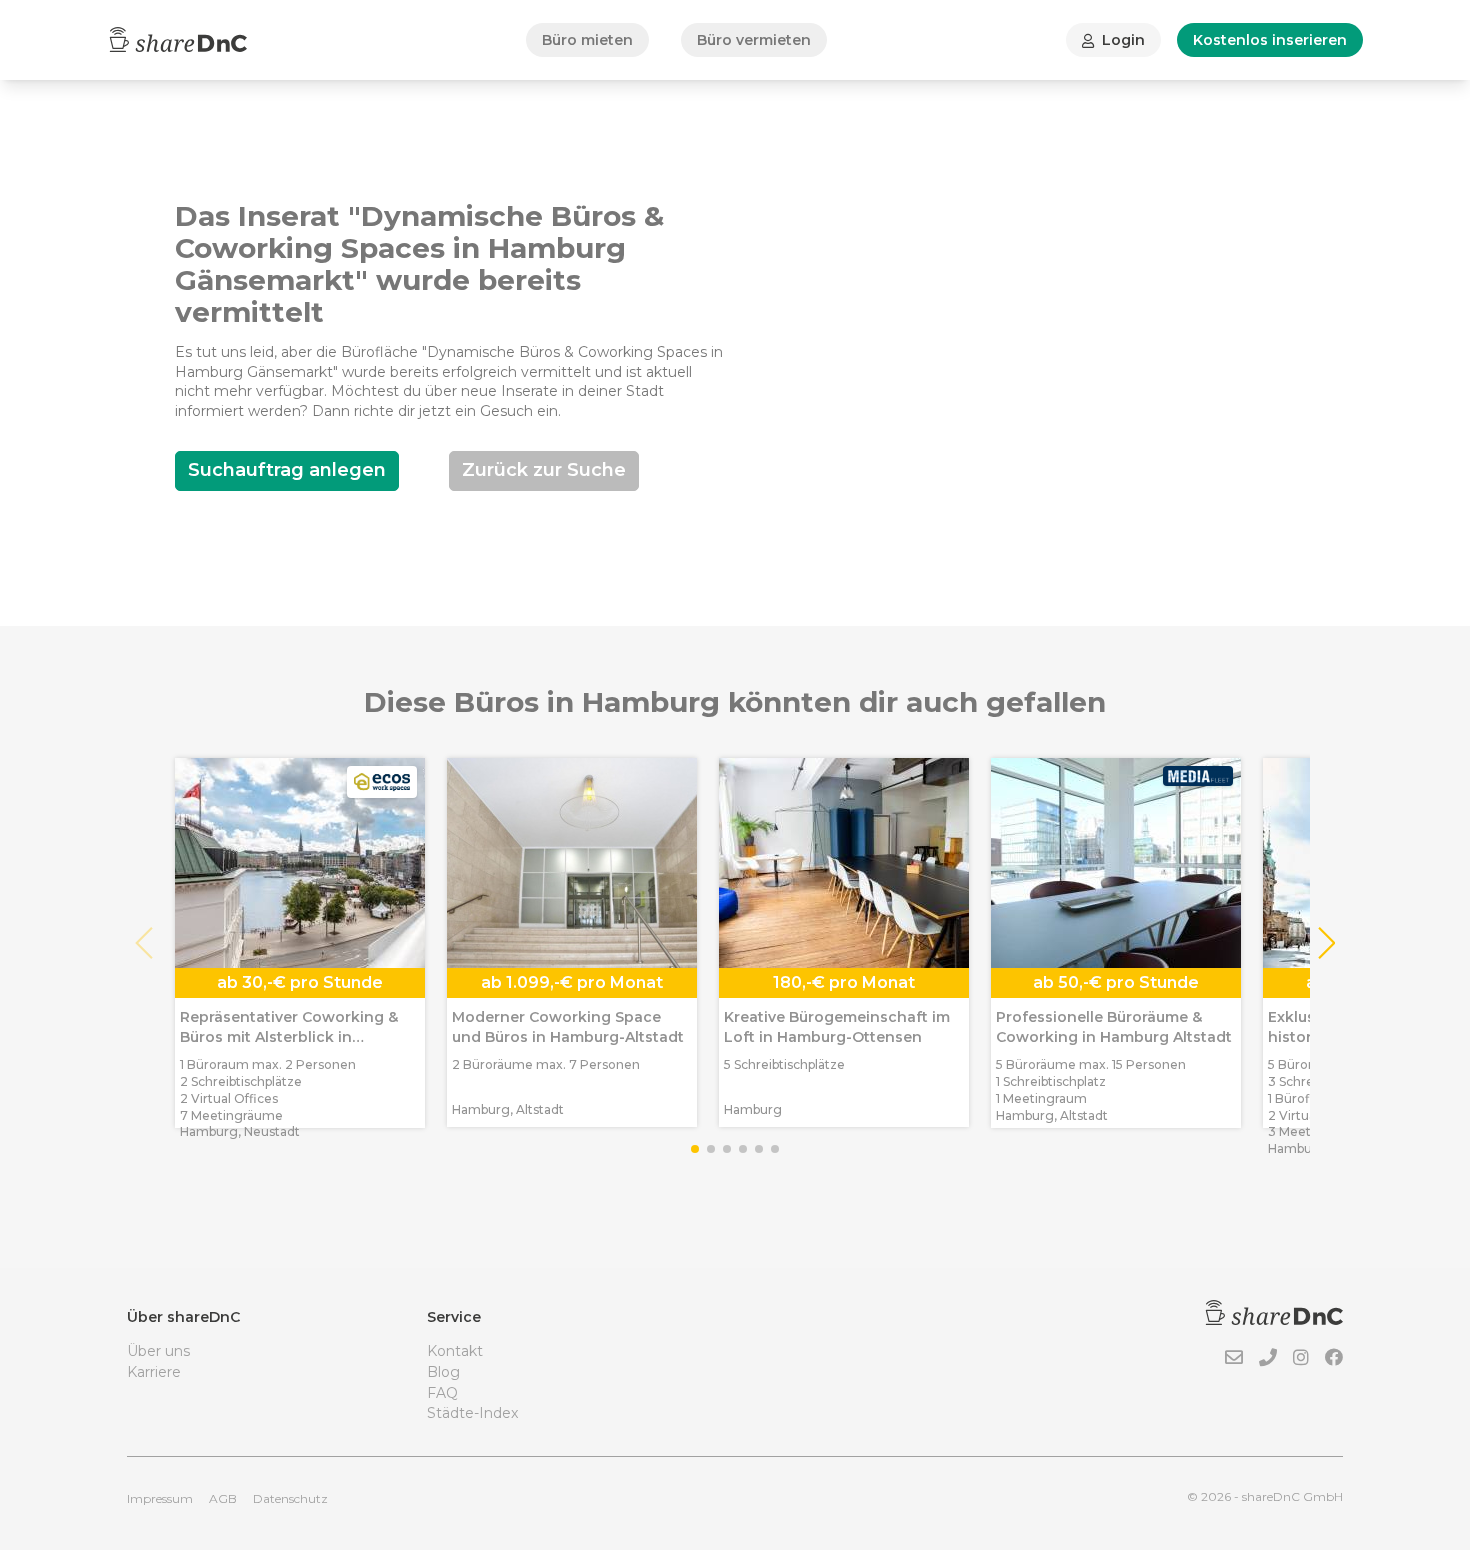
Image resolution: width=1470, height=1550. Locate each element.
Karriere (154, 1372)
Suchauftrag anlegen (287, 470)
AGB (223, 1498)
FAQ (442, 1393)
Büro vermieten (754, 40)
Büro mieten (587, 40)
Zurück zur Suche (544, 470)
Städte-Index (472, 1413)
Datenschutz (290, 1498)
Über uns (158, 1351)
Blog (443, 1372)
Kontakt (455, 1351)
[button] (1325, 943)
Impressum (160, 1498)
